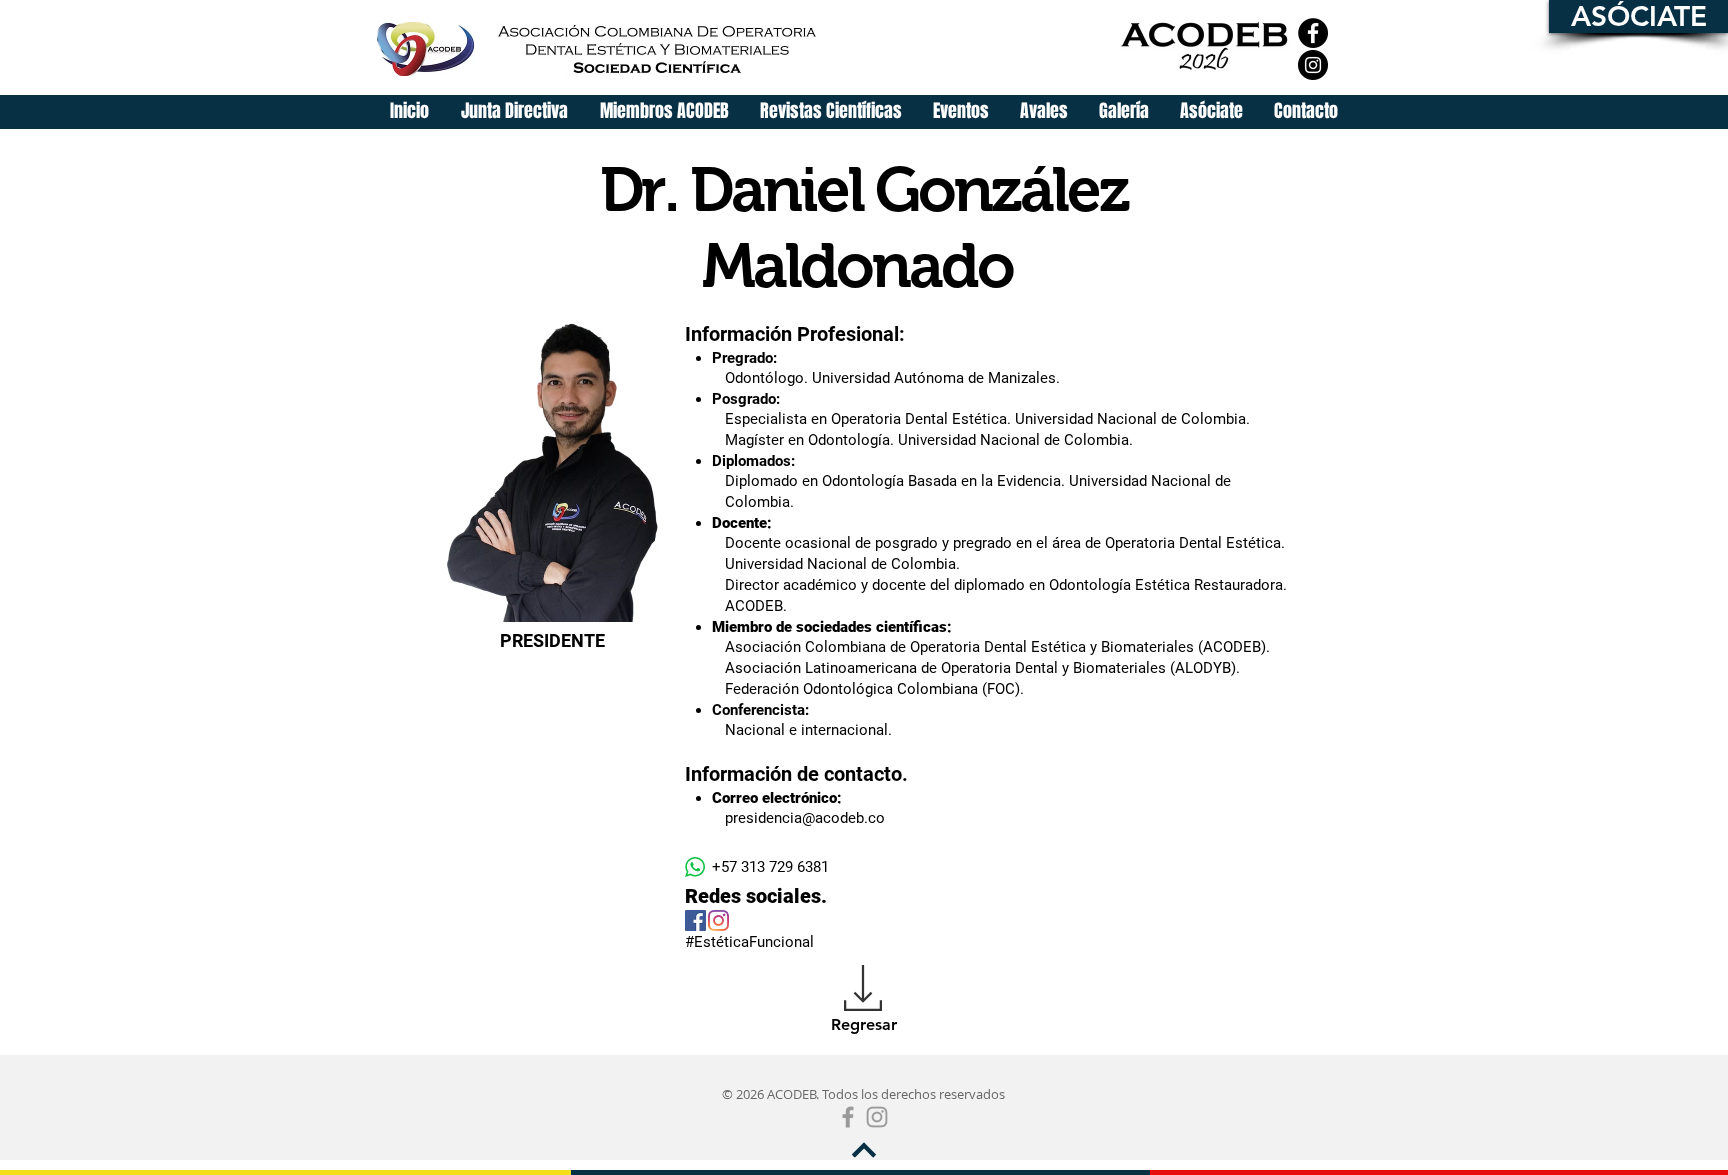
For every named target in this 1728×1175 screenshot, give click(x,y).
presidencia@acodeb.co (805, 818)
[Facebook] (1313, 33)
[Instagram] (1313, 65)
